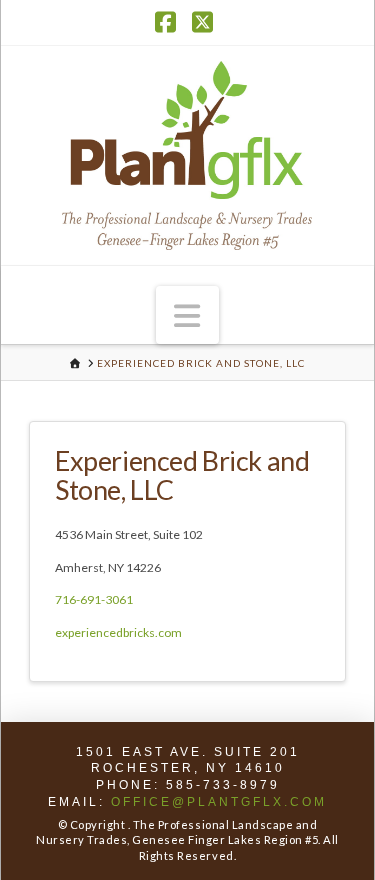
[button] (188, 315)
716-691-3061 (94, 599)
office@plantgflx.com (219, 802)
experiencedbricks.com (118, 632)
